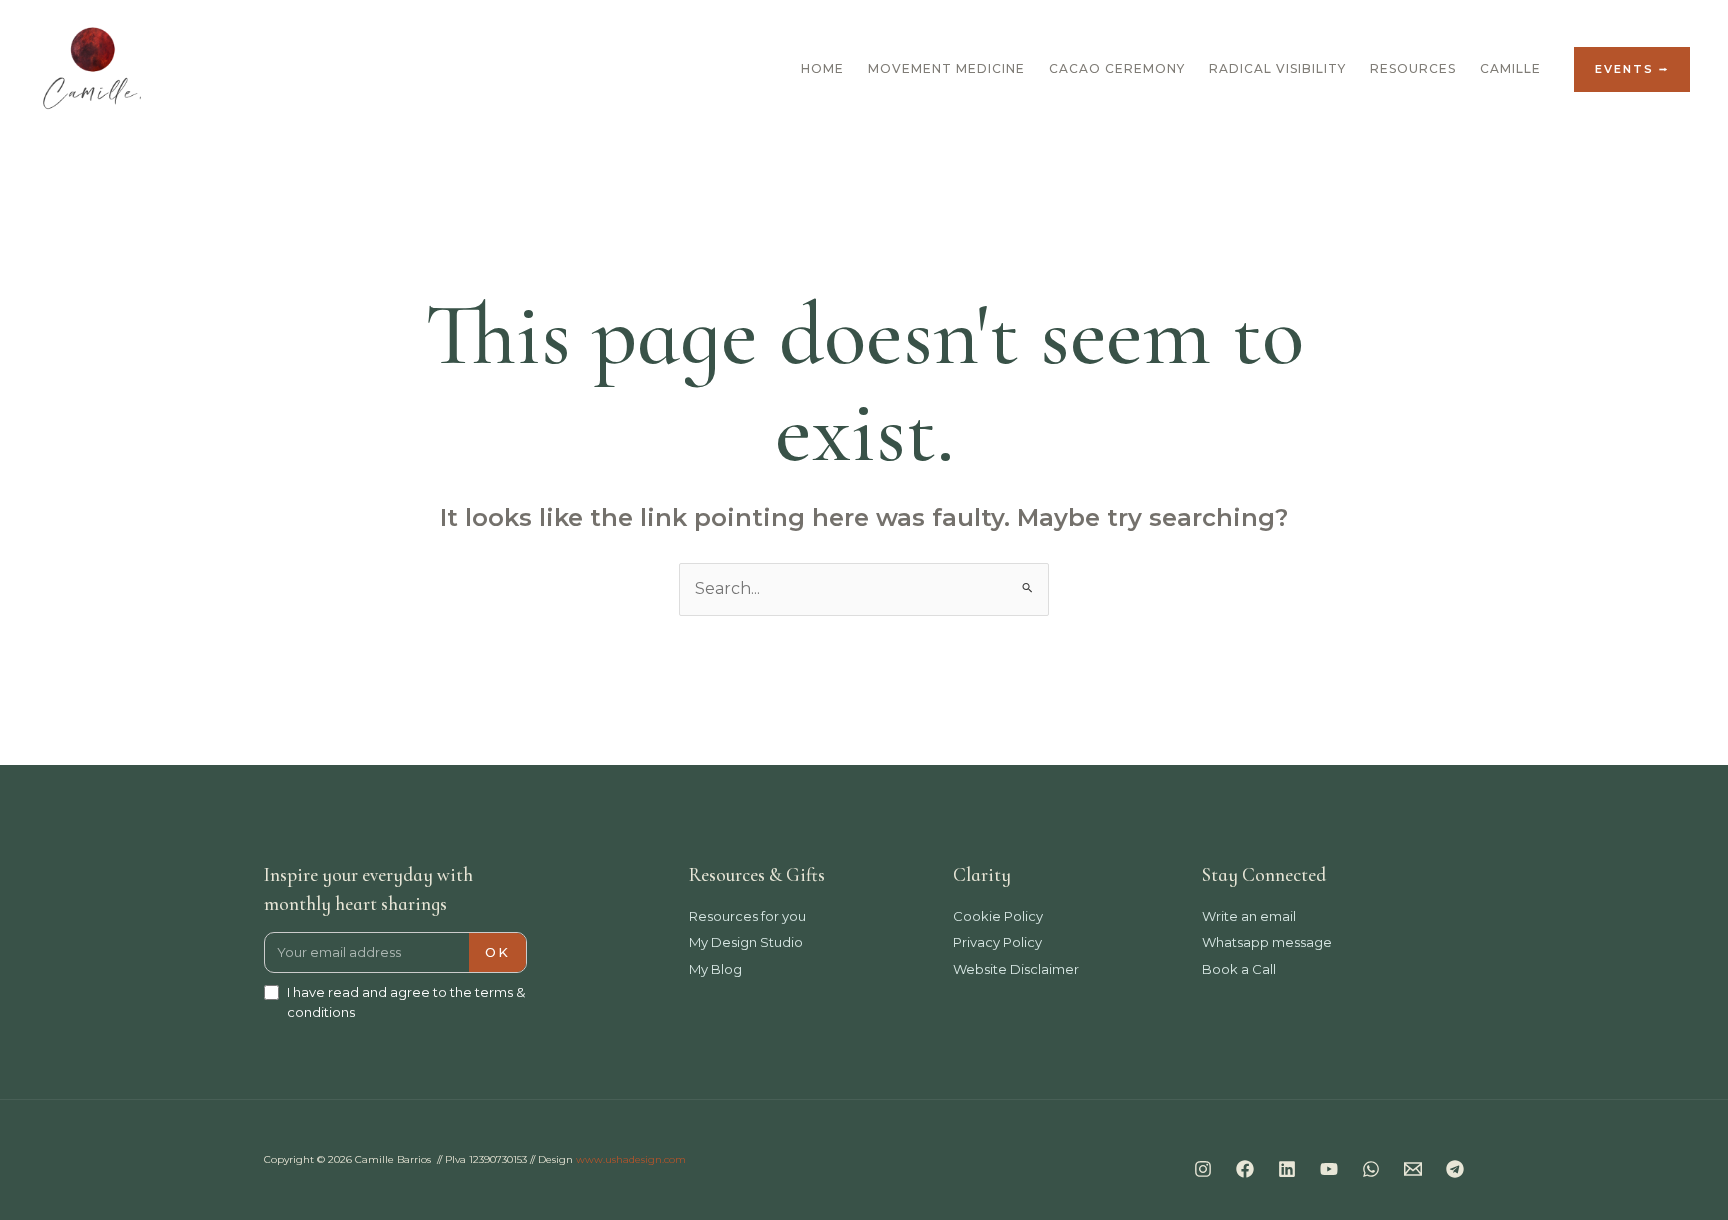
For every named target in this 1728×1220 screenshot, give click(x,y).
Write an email (1249, 916)
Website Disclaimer (1016, 969)
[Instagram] (1203, 1169)
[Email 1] (1413, 1169)
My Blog (715, 969)
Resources (1413, 68)
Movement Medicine (946, 68)
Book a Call (1239, 969)
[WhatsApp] (1371, 1169)
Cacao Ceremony (1117, 68)
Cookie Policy (998, 916)
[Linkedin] (1287, 1169)
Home (822, 68)
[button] (1632, 69)
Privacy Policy (997, 942)
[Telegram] (1455, 1169)
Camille (1510, 68)
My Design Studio (746, 942)
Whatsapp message (1267, 942)
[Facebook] (1245, 1169)
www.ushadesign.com (631, 1159)
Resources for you (747, 916)
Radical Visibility (1277, 68)
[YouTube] (1329, 1169)
